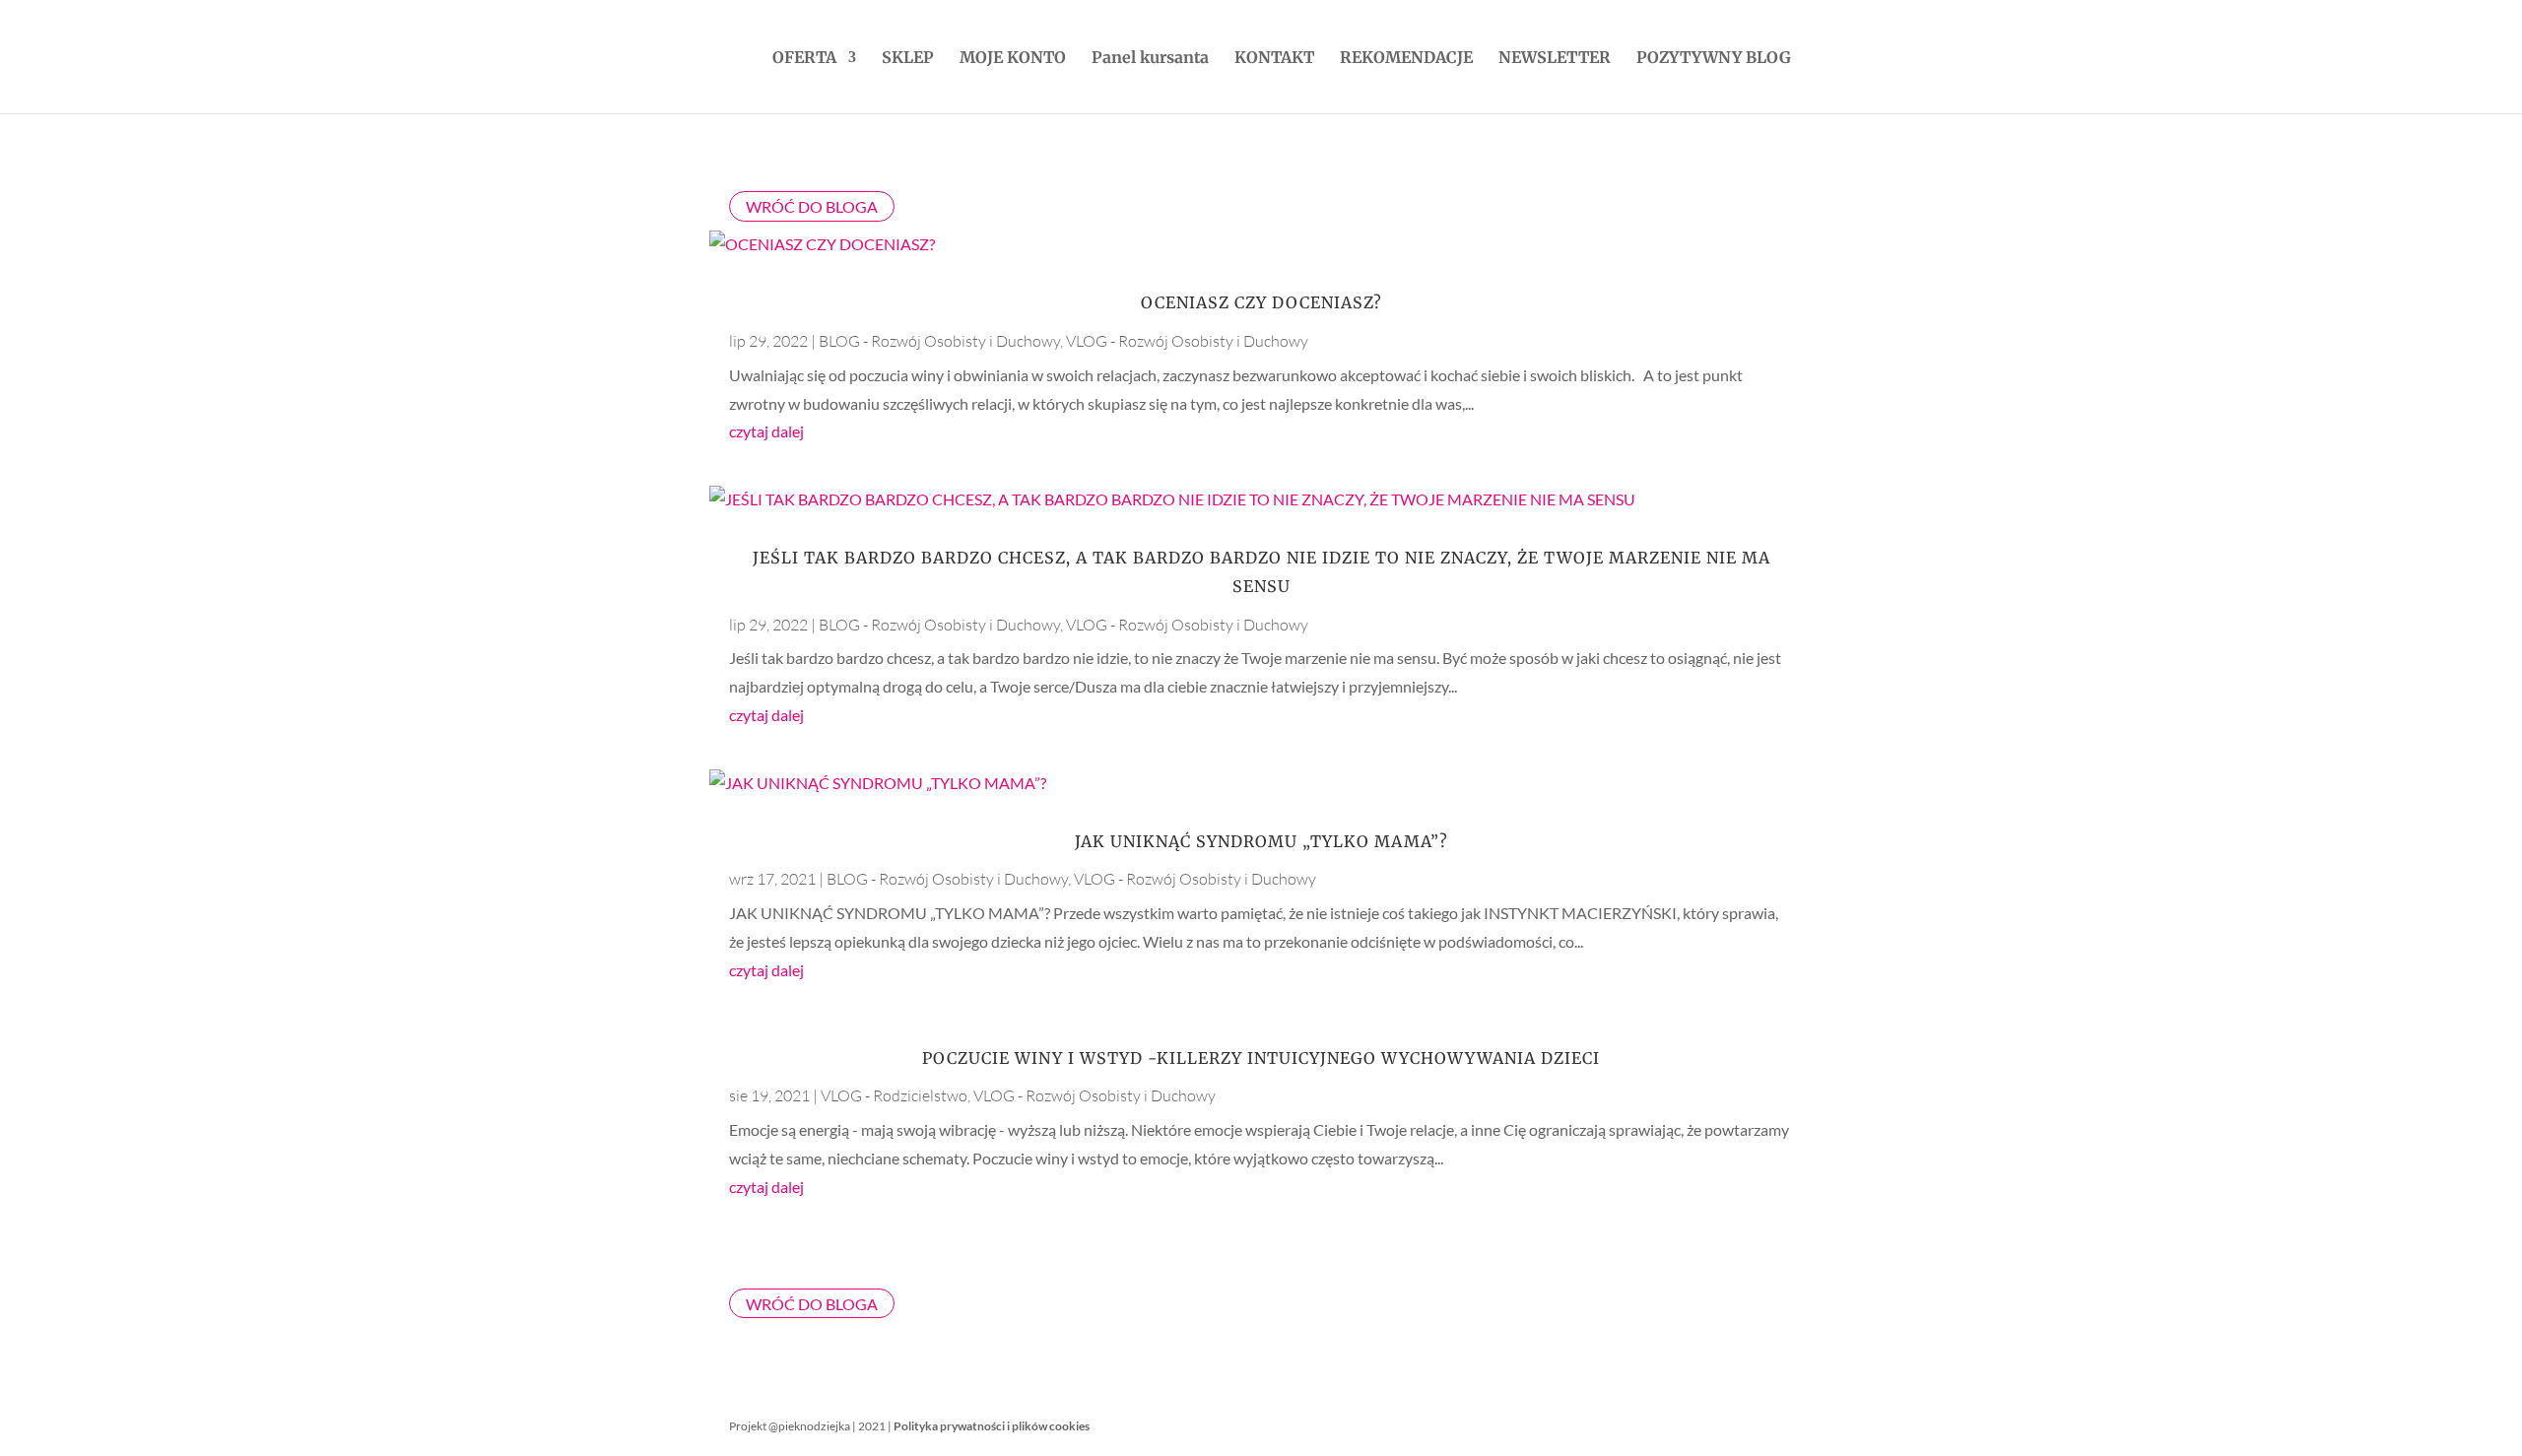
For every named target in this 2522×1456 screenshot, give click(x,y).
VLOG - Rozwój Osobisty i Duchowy (1187, 341)
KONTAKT (1274, 59)
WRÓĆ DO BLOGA (812, 206)
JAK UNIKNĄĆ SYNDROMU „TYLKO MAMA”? (1261, 841)
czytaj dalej (766, 431)
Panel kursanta (1150, 59)
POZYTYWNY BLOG (1714, 59)
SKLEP (908, 59)
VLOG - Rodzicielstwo (894, 1095)
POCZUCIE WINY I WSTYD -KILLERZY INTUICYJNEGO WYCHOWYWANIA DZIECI (1261, 1058)
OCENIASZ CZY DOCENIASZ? (1261, 302)
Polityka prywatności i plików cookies (992, 1426)
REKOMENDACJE (1406, 59)
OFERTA (804, 59)
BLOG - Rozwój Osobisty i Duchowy (939, 341)
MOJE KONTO (1013, 59)
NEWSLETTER (1555, 59)
